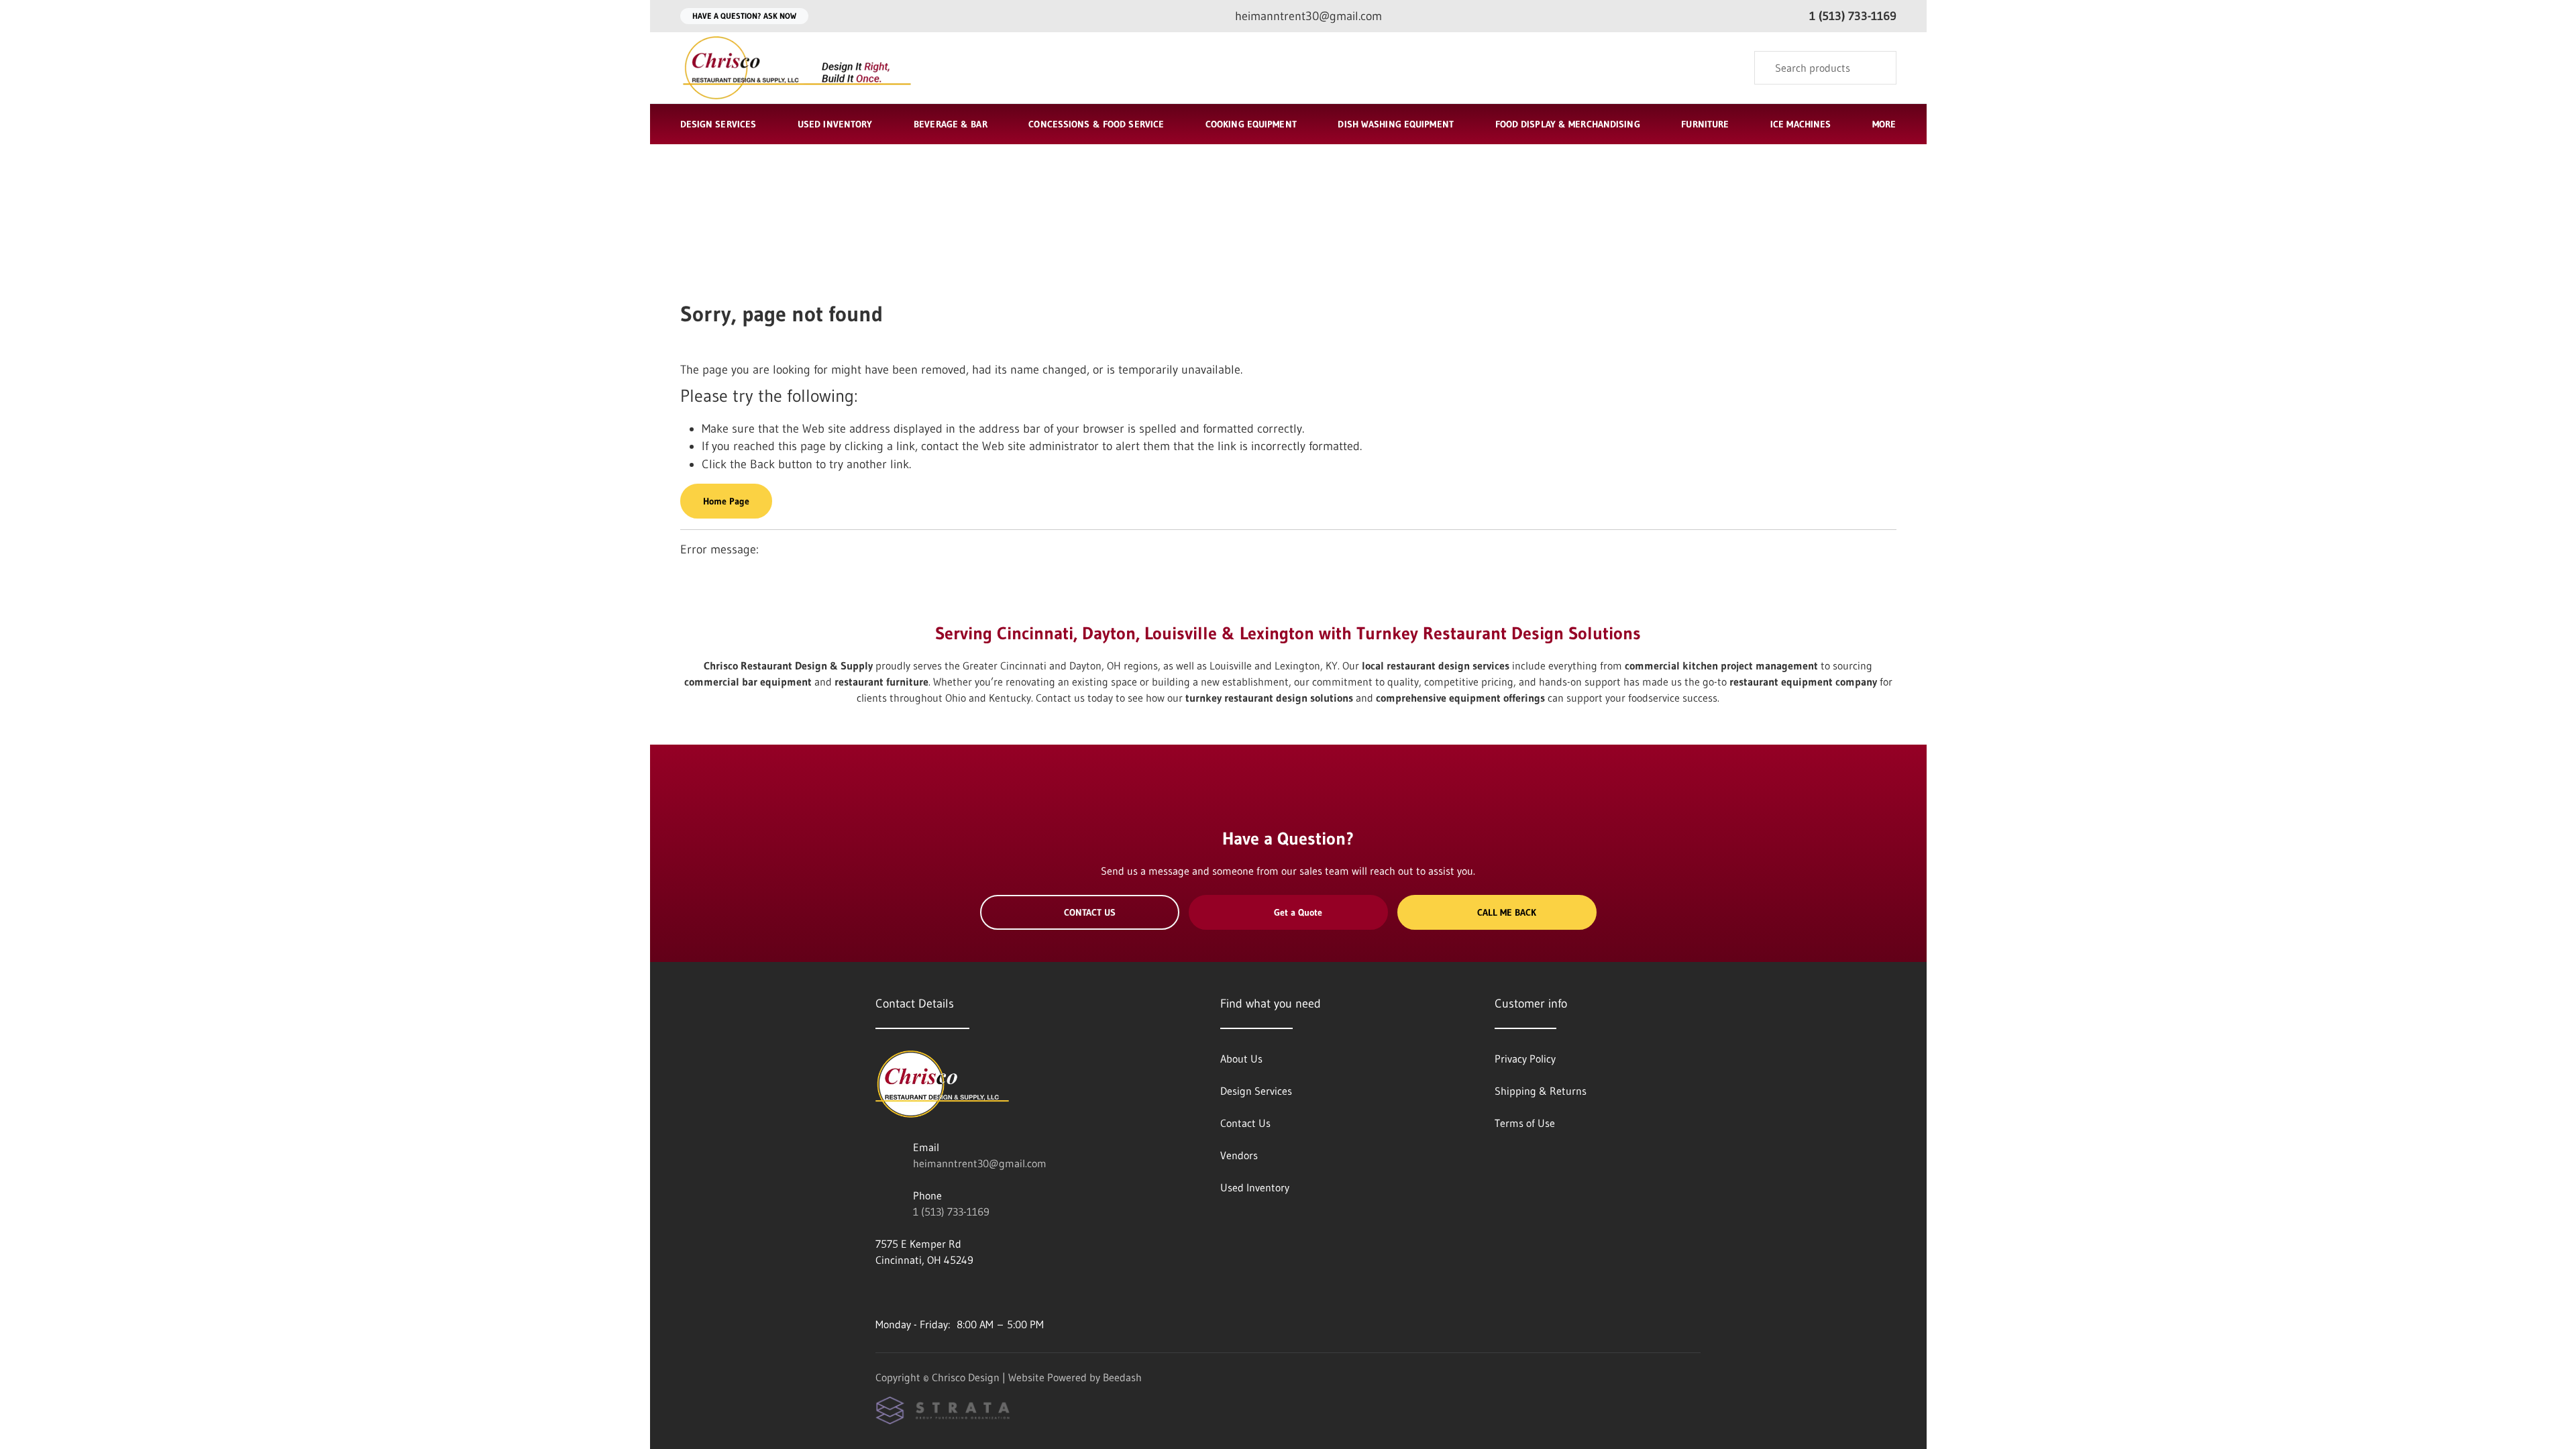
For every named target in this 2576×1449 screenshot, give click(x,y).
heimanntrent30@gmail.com (980, 1163)
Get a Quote (1298, 912)
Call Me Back (1507, 912)
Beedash (1122, 1377)
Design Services (718, 124)
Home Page (726, 501)
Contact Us (1090, 912)
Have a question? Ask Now (744, 16)
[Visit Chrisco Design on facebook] (881, 1292)
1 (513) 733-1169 (951, 1212)
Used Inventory (835, 124)
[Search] (1877, 68)
